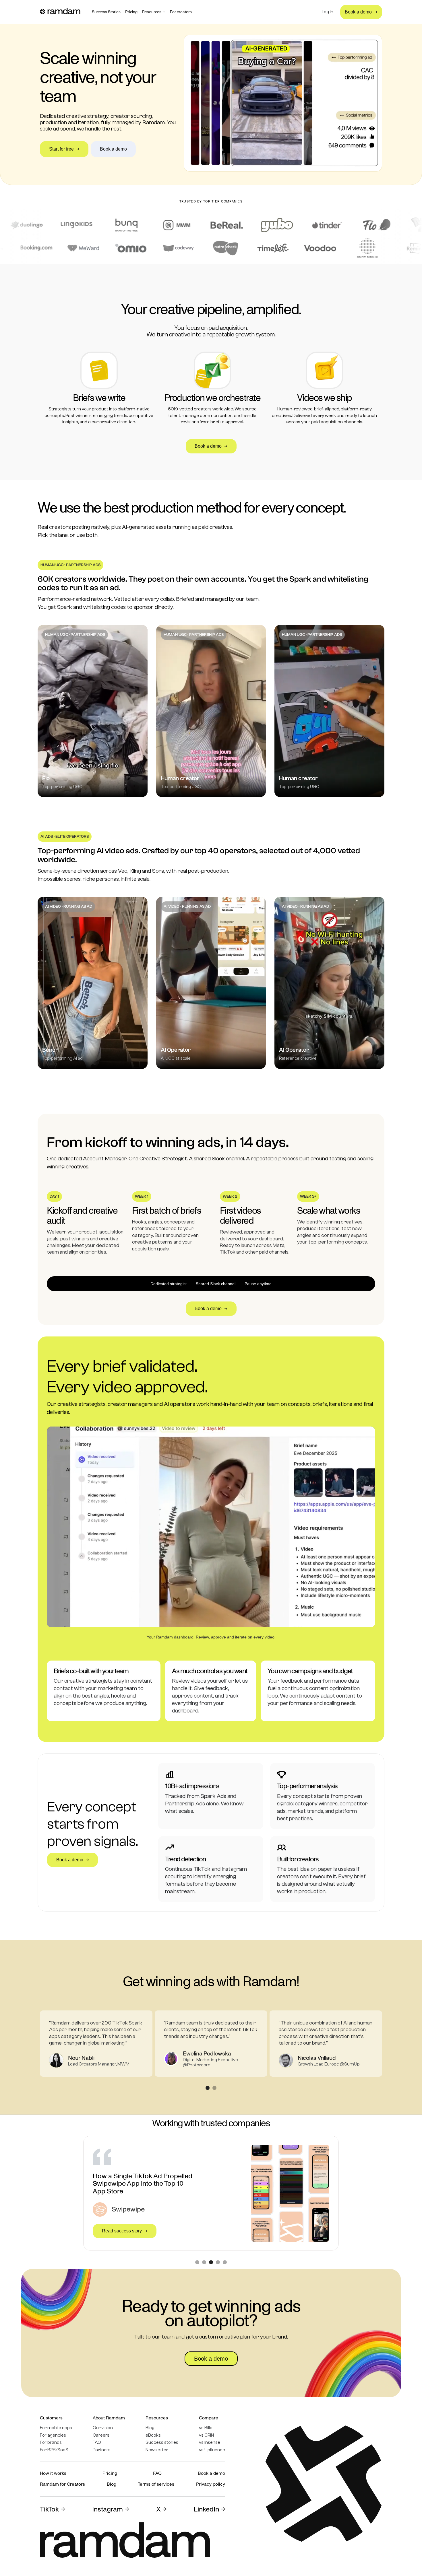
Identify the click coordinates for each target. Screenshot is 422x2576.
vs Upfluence (212, 2450)
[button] (154, 12)
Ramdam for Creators (62, 2484)
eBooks (153, 2435)
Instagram (108, 2509)
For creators (181, 12)
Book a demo (211, 2473)
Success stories (162, 2442)
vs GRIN (206, 2435)
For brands (51, 2442)
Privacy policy (211, 2484)
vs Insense (210, 2442)
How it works (53, 2473)
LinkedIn (206, 2509)
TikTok (49, 2509)
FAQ (97, 2442)
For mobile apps (56, 2428)
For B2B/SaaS (54, 2450)
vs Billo (206, 2428)
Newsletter (157, 2450)
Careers (101, 2435)
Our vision (103, 2428)
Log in (328, 12)
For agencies (53, 2435)
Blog (150, 2428)
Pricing (131, 12)
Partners (102, 2450)
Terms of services (156, 2484)
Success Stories (106, 12)
